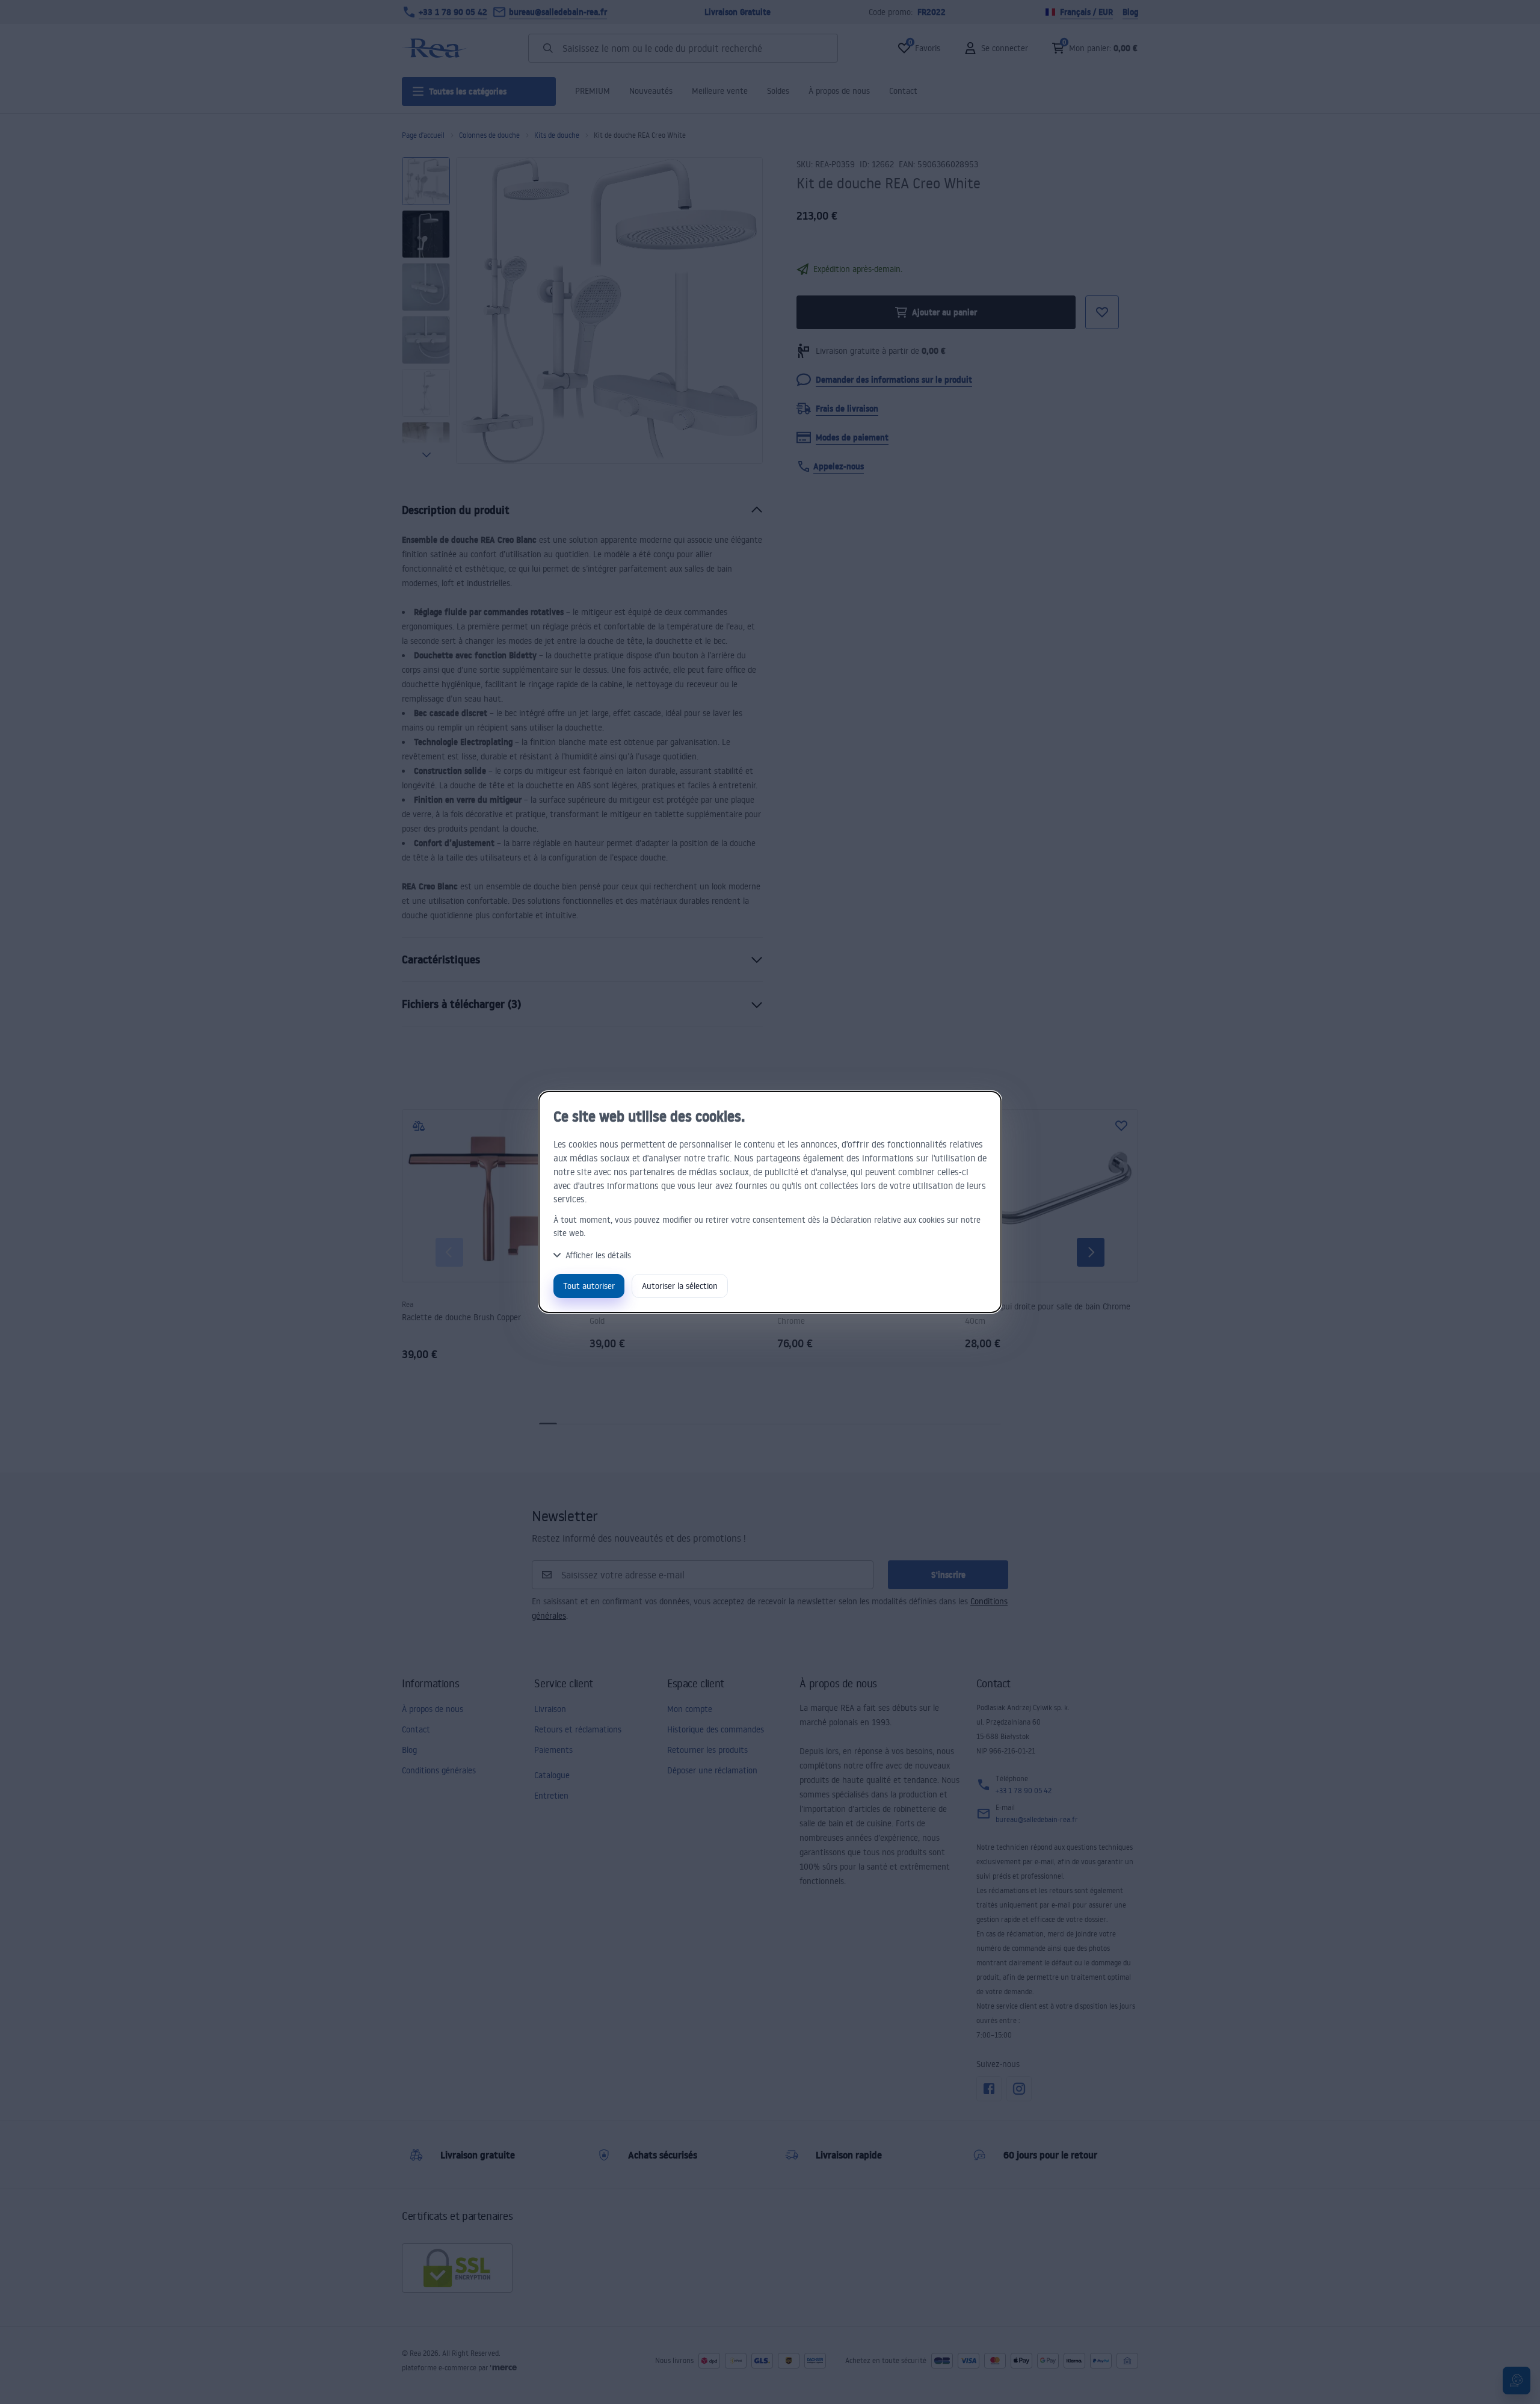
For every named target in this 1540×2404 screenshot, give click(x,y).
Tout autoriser (589, 1286)
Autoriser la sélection (680, 1286)
